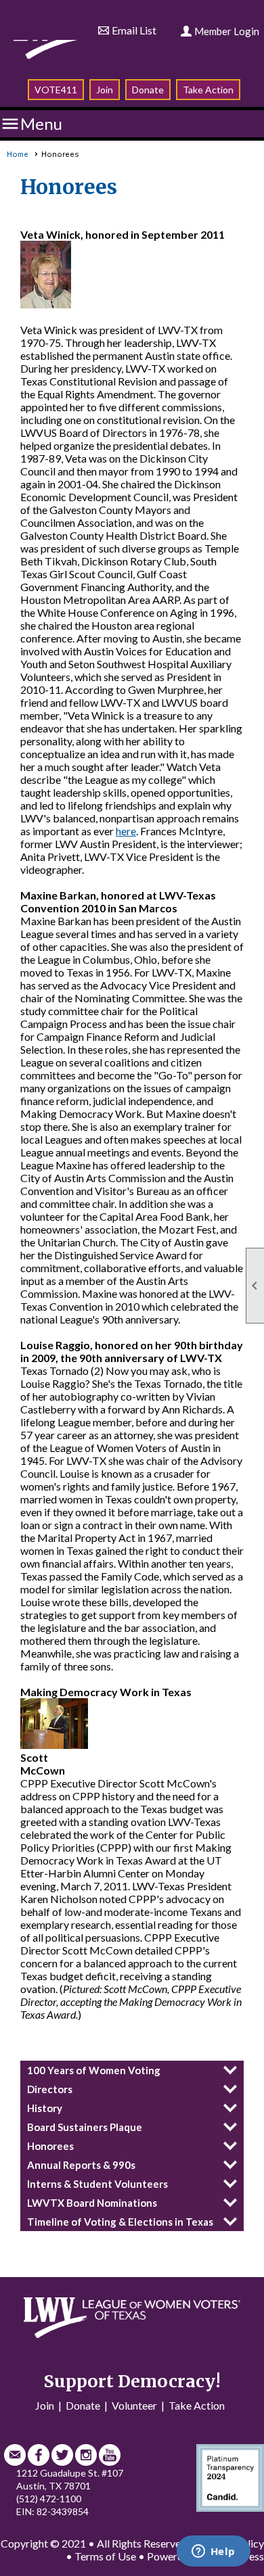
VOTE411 (56, 90)
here (126, 831)
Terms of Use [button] (105, 2556)
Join (105, 90)
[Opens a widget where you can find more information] (213, 2552)
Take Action (208, 90)
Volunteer (134, 2405)
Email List (134, 30)
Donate (148, 90)
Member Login (227, 31)
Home (18, 154)
